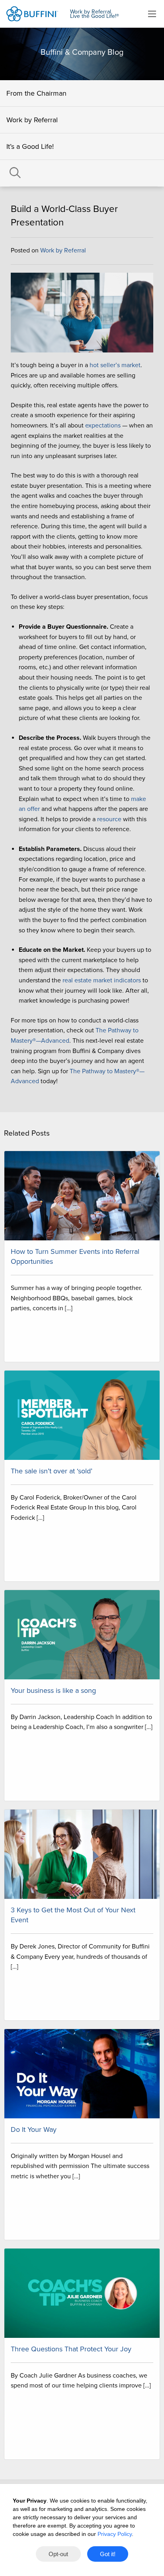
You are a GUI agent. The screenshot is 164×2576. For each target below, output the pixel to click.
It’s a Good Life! (30, 146)
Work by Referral (32, 120)
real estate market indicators (102, 980)
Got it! (108, 2554)
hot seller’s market (115, 365)
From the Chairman (36, 93)
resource (109, 819)
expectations (103, 425)
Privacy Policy (115, 2534)
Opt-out (58, 2554)
